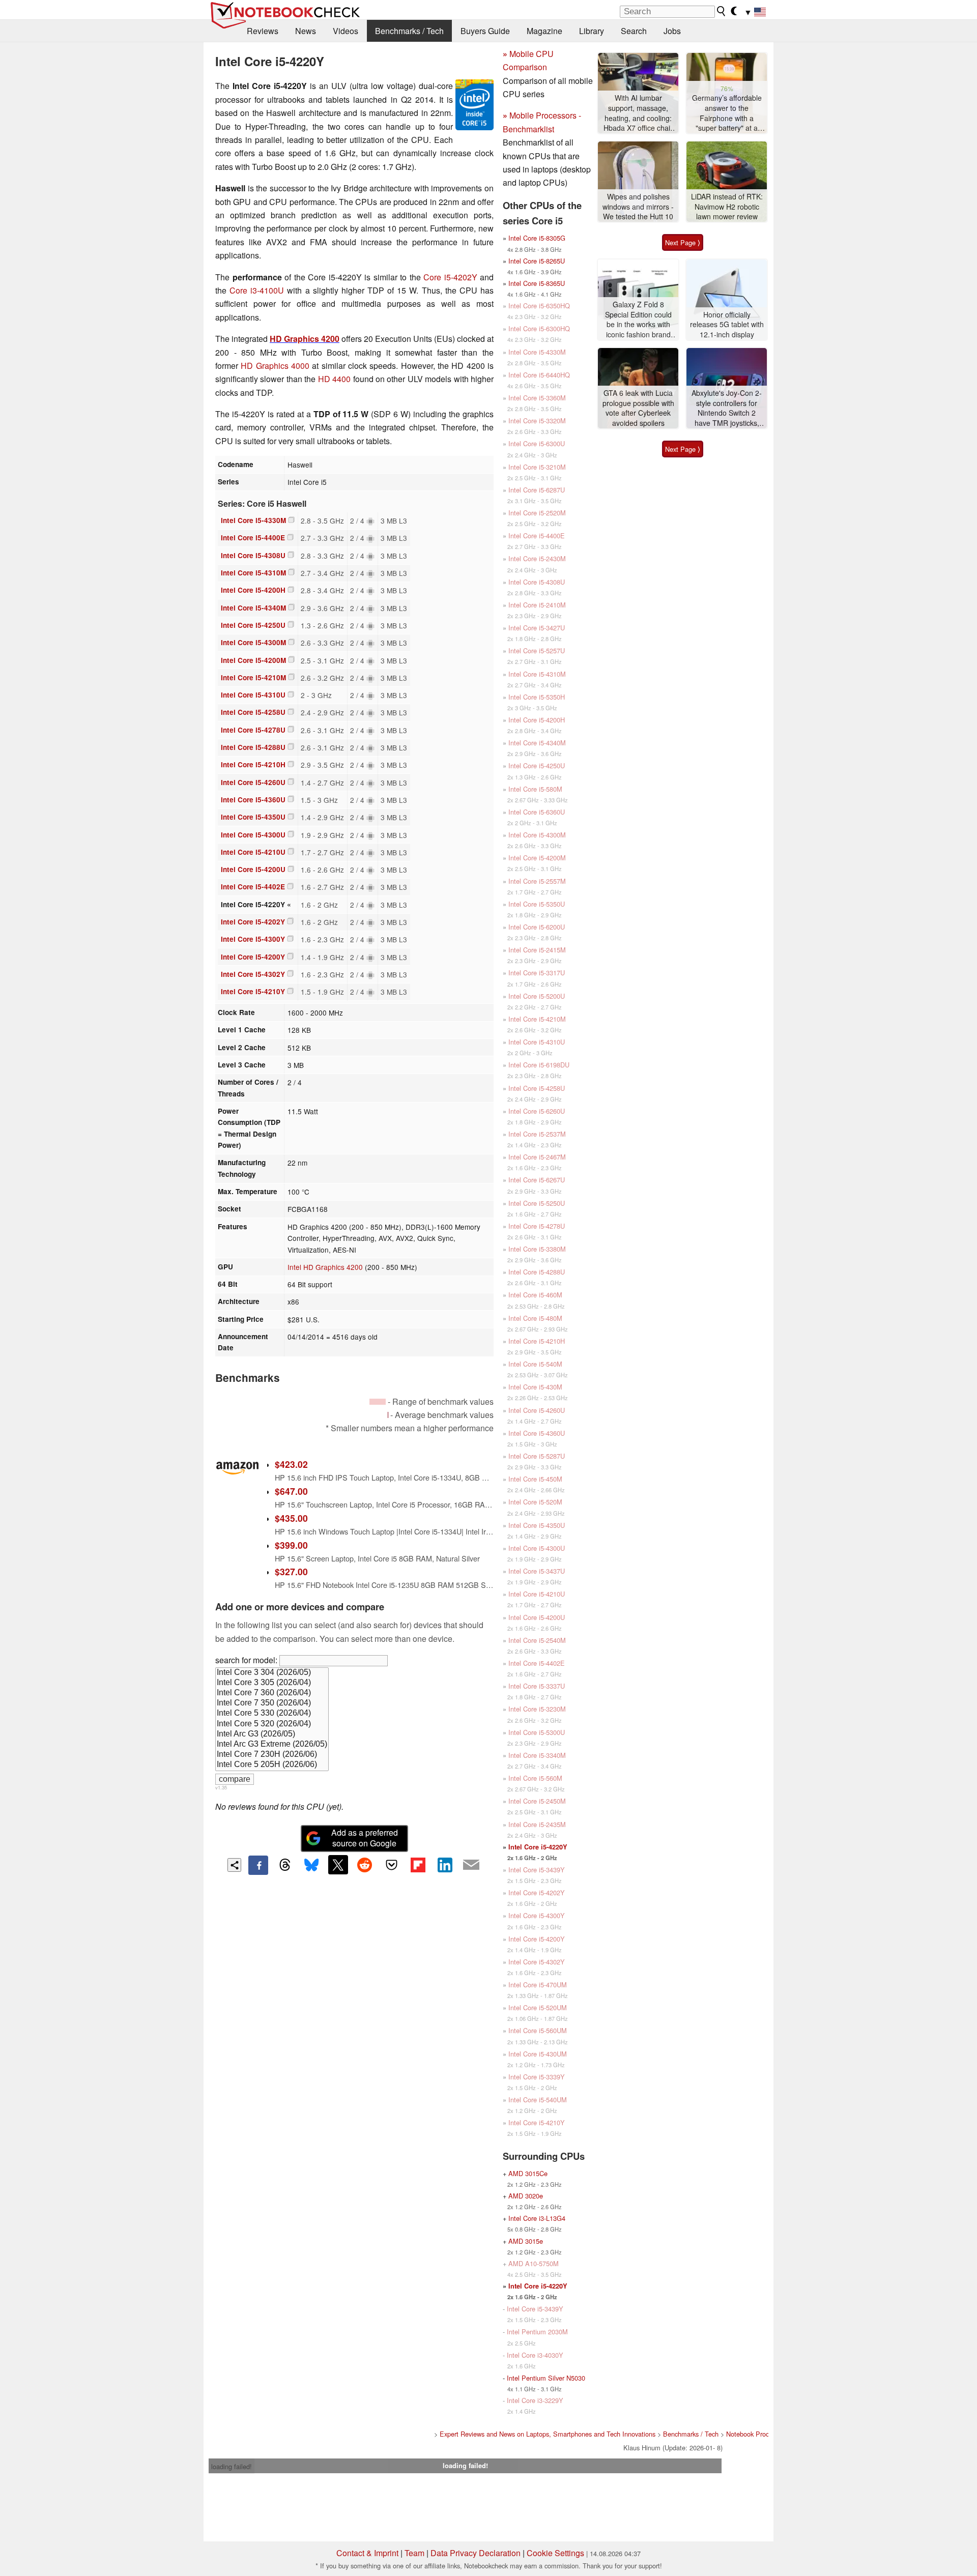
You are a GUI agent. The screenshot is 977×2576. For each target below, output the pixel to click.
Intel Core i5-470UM (538, 1985)
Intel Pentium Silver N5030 (546, 2378)
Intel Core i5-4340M (253, 608)
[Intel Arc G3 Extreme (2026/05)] (272, 1745)
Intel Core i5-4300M (253, 642)
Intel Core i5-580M (535, 789)
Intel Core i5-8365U (537, 283)
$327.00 (291, 1571)
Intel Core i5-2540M (537, 1640)
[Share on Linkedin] (445, 1865)
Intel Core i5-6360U (537, 812)
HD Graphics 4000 (275, 366)
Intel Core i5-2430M (537, 558)
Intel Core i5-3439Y (537, 1870)
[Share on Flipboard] (418, 1865)
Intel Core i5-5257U (537, 650)
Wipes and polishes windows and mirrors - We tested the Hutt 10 (638, 207)
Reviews (263, 31)
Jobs (672, 31)
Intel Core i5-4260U (253, 782)
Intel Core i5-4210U (253, 852)
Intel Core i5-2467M (537, 1157)
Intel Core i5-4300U (253, 835)
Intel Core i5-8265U (537, 261)
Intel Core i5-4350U (253, 817)
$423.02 (291, 1464)
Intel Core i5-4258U (253, 712)
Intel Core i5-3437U (537, 1571)
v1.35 (221, 1787)
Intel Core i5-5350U (537, 904)
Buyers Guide (485, 31)
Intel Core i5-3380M (537, 1249)
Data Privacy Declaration (476, 2553)
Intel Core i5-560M (535, 1778)
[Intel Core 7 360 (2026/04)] (272, 1693)
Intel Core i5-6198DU (539, 1065)
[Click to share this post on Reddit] (365, 1865)
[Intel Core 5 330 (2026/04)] (272, 1714)
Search (634, 31)
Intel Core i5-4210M (253, 677)
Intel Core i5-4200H (253, 590)
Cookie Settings (555, 2553)
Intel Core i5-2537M (537, 1134)
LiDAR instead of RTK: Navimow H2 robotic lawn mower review (727, 207)
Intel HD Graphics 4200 (325, 1267)
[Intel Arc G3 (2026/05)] (272, 1734)
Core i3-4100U (257, 290)
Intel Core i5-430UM (538, 2054)
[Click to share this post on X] (338, 1865)
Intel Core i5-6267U (537, 1180)
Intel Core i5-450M (535, 1479)
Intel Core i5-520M (535, 1502)
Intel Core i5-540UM (538, 2100)
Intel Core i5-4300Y (253, 939)
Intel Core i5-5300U (537, 1732)
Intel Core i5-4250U (253, 625)
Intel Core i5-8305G (537, 238)
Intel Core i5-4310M (253, 573)
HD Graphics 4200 (305, 339)
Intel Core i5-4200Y (253, 957)
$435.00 (291, 1518)
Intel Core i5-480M (535, 1318)
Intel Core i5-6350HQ (539, 306)
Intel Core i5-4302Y (253, 974)
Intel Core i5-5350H (537, 697)
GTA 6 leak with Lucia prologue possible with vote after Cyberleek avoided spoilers (638, 408)
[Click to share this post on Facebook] (258, 1865)
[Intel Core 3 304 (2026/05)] (272, 1673)
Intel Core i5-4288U (253, 747)
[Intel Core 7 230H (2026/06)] (272, 1755)
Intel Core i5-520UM (538, 2007)
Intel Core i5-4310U (253, 695)
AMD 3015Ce (528, 2173)
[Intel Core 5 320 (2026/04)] (272, 1724)
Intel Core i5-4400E (253, 538)
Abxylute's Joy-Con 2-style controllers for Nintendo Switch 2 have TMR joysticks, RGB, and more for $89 (727, 408)
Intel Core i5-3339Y (537, 2077)
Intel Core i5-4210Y (253, 991)
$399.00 (291, 1545)
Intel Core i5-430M (535, 1387)
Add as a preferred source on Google (365, 1838)
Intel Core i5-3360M (537, 398)
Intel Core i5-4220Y (538, 1847)
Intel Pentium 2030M (537, 2332)
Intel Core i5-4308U (253, 555)
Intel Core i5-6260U (537, 1111)
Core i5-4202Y (450, 277)
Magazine (544, 31)
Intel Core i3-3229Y (535, 2400)
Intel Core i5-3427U (537, 628)
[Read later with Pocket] (391, 1865)
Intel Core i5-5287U (537, 1456)
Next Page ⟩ (683, 242)
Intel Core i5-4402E (253, 887)
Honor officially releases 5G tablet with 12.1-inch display (727, 325)
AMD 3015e (526, 2241)
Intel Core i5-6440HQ (539, 375)
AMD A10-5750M (534, 2263)
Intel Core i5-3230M (537, 1709)
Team (414, 2553)
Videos (346, 31)
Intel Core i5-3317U (537, 973)
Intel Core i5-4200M (253, 660)
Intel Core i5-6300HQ (539, 328)
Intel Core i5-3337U (537, 1686)
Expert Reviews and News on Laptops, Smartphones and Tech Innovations (548, 2434)
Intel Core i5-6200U (537, 927)
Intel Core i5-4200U (253, 869)
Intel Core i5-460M (535, 1295)
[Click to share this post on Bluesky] (311, 1865)
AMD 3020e (526, 2196)
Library (592, 31)
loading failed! (232, 2466)
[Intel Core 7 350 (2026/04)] (272, 1703)
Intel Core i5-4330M (253, 520)
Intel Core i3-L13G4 (537, 2218)
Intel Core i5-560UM (538, 2030)
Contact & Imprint (367, 2553)
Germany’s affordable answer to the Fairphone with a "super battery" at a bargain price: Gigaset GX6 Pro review (727, 113)
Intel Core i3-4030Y (535, 2355)
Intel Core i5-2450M (537, 1801)
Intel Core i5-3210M (537, 467)
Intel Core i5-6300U (537, 443)
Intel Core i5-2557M (537, 881)
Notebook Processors (757, 2434)
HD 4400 (334, 379)
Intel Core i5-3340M (537, 1755)
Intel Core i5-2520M (537, 513)
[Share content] (234, 1865)
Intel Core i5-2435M (537, 1824)
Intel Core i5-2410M (537, 605)
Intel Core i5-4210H (253, 764)
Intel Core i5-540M (535, 1364)
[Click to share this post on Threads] (285, 1865)
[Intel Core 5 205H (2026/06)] (272, 1765)
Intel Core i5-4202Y (253, 922)
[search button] (722, 11)
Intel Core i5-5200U (537, 996)
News (306, 31)
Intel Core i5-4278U (253, 730)
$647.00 (291, 1491)
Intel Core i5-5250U (537, 1203)
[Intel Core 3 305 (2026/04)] (272, 1683)
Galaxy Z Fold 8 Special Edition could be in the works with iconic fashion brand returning (638, 320)
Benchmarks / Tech (409, 31)
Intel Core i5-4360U (253, 800)
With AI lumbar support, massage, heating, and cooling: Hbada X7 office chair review (638, 113)
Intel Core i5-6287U (537, 490)
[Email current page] (471, 1865)
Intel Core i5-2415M (537, 950)
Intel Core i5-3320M (537, 421)
